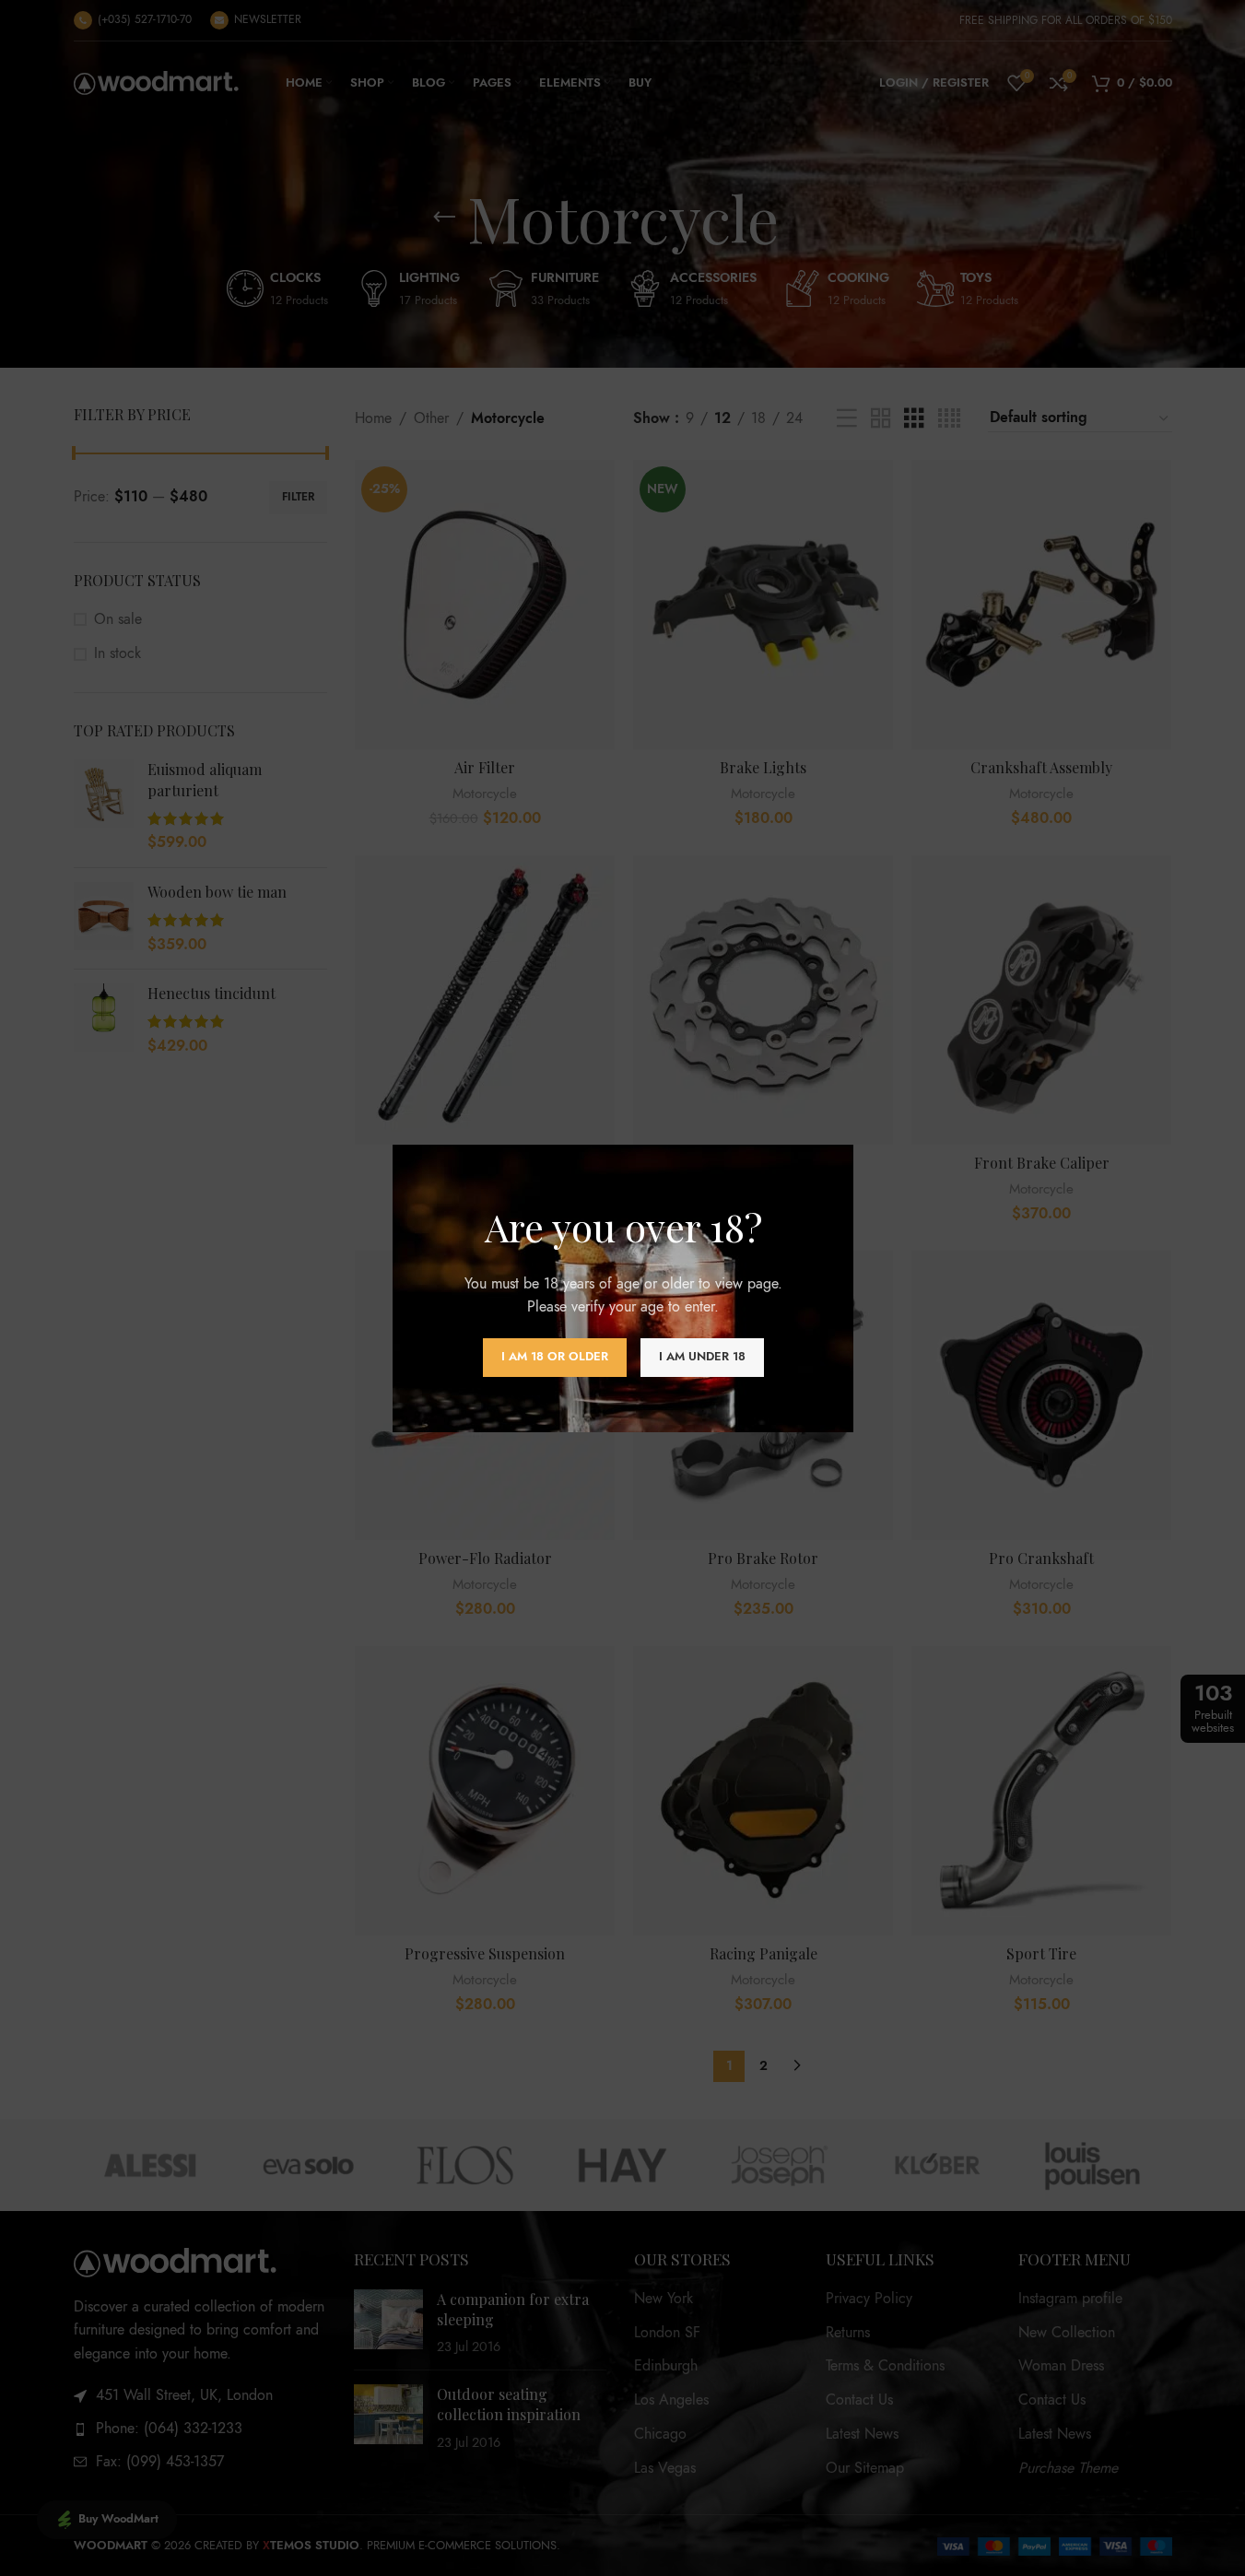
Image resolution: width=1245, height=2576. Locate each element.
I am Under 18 (701, 1357)
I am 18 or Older (554, 1357)
